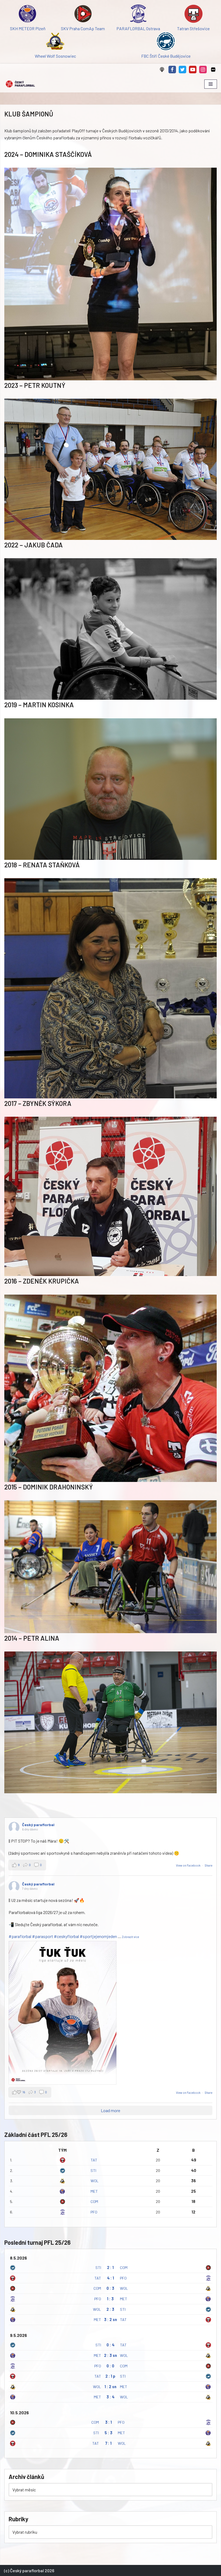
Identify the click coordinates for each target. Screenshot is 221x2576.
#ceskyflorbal (66, 1936)
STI (93, 2170)
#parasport (43, 1936)
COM (94, 2201)
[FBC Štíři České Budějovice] (166, 42)
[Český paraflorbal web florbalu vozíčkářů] (20, 84)
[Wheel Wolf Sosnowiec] (55, 42)
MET (94, 2191)
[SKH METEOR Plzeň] (28, 15)
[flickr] (213, 70)
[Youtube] (193, 70)
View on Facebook (189, 1865)
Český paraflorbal (38, 1825)
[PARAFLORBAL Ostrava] (138, 15)
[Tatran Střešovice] (193, 15)
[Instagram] (203, 70)
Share (209, 1865)
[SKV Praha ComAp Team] (83, 15)
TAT (94, 2160)
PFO (94, 2212)
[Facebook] (172, 70)
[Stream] (162, 70)
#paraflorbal (20, 1936)
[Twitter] (182, 70)
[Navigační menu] (211, 84)
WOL (95, 2181)
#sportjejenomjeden (98, 1936)
